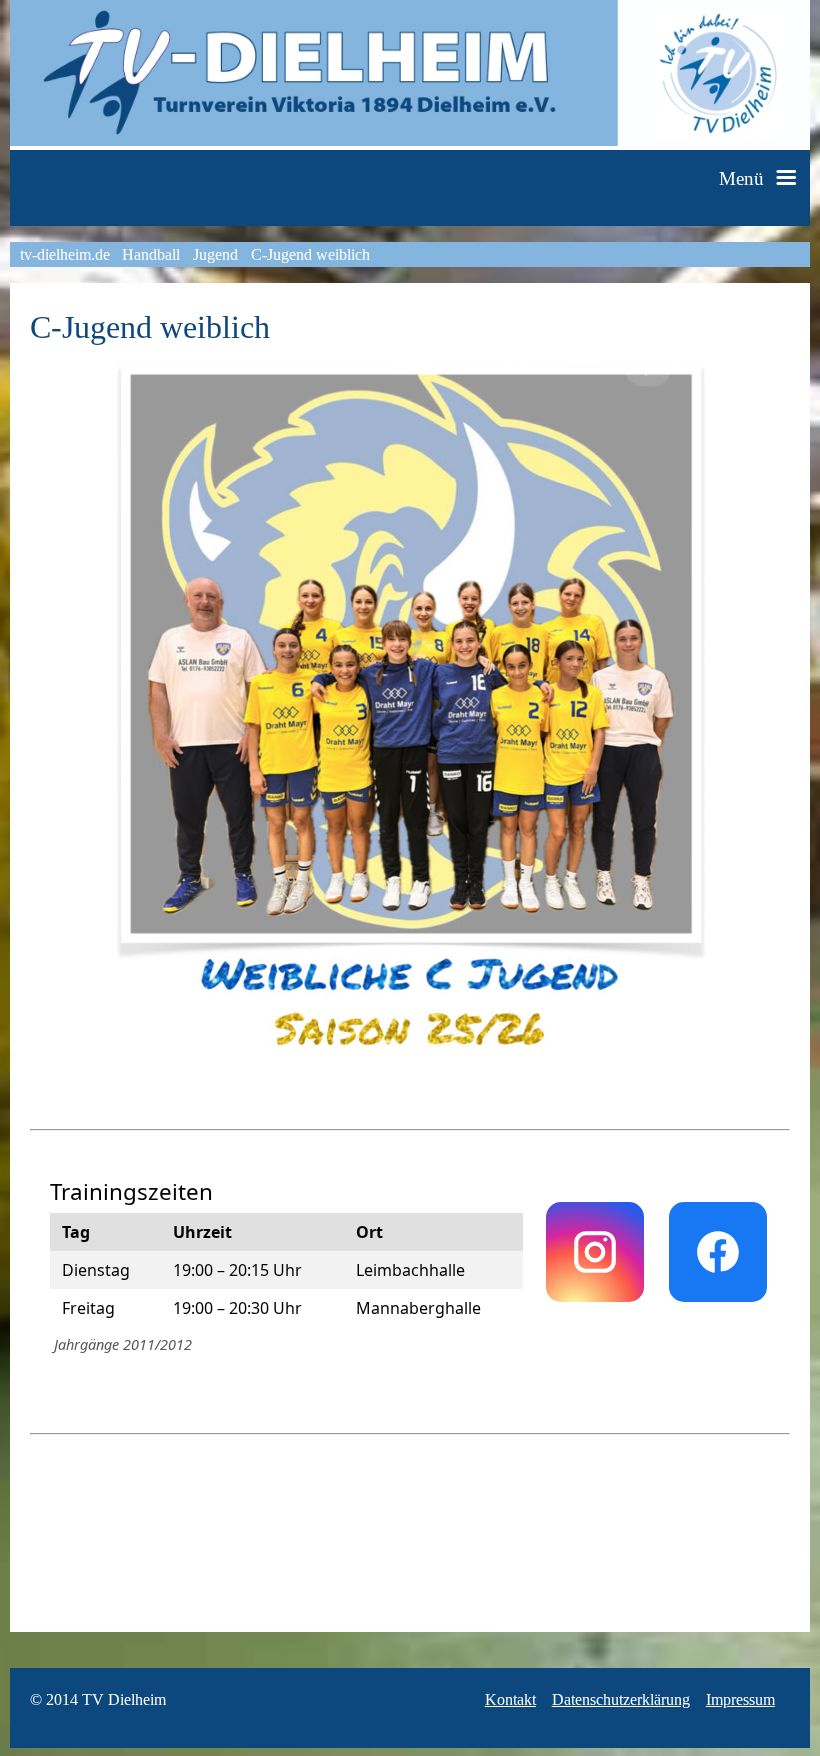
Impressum (740, 1699)
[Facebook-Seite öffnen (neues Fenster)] (718, 1252)
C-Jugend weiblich (310, 254)
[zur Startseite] (410, 140)
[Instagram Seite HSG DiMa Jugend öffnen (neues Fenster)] (595, 1252)
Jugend (215, 254)
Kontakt (510, 1699)
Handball (151, 254)
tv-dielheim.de (65, 254)
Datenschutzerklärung (621, 1699)
